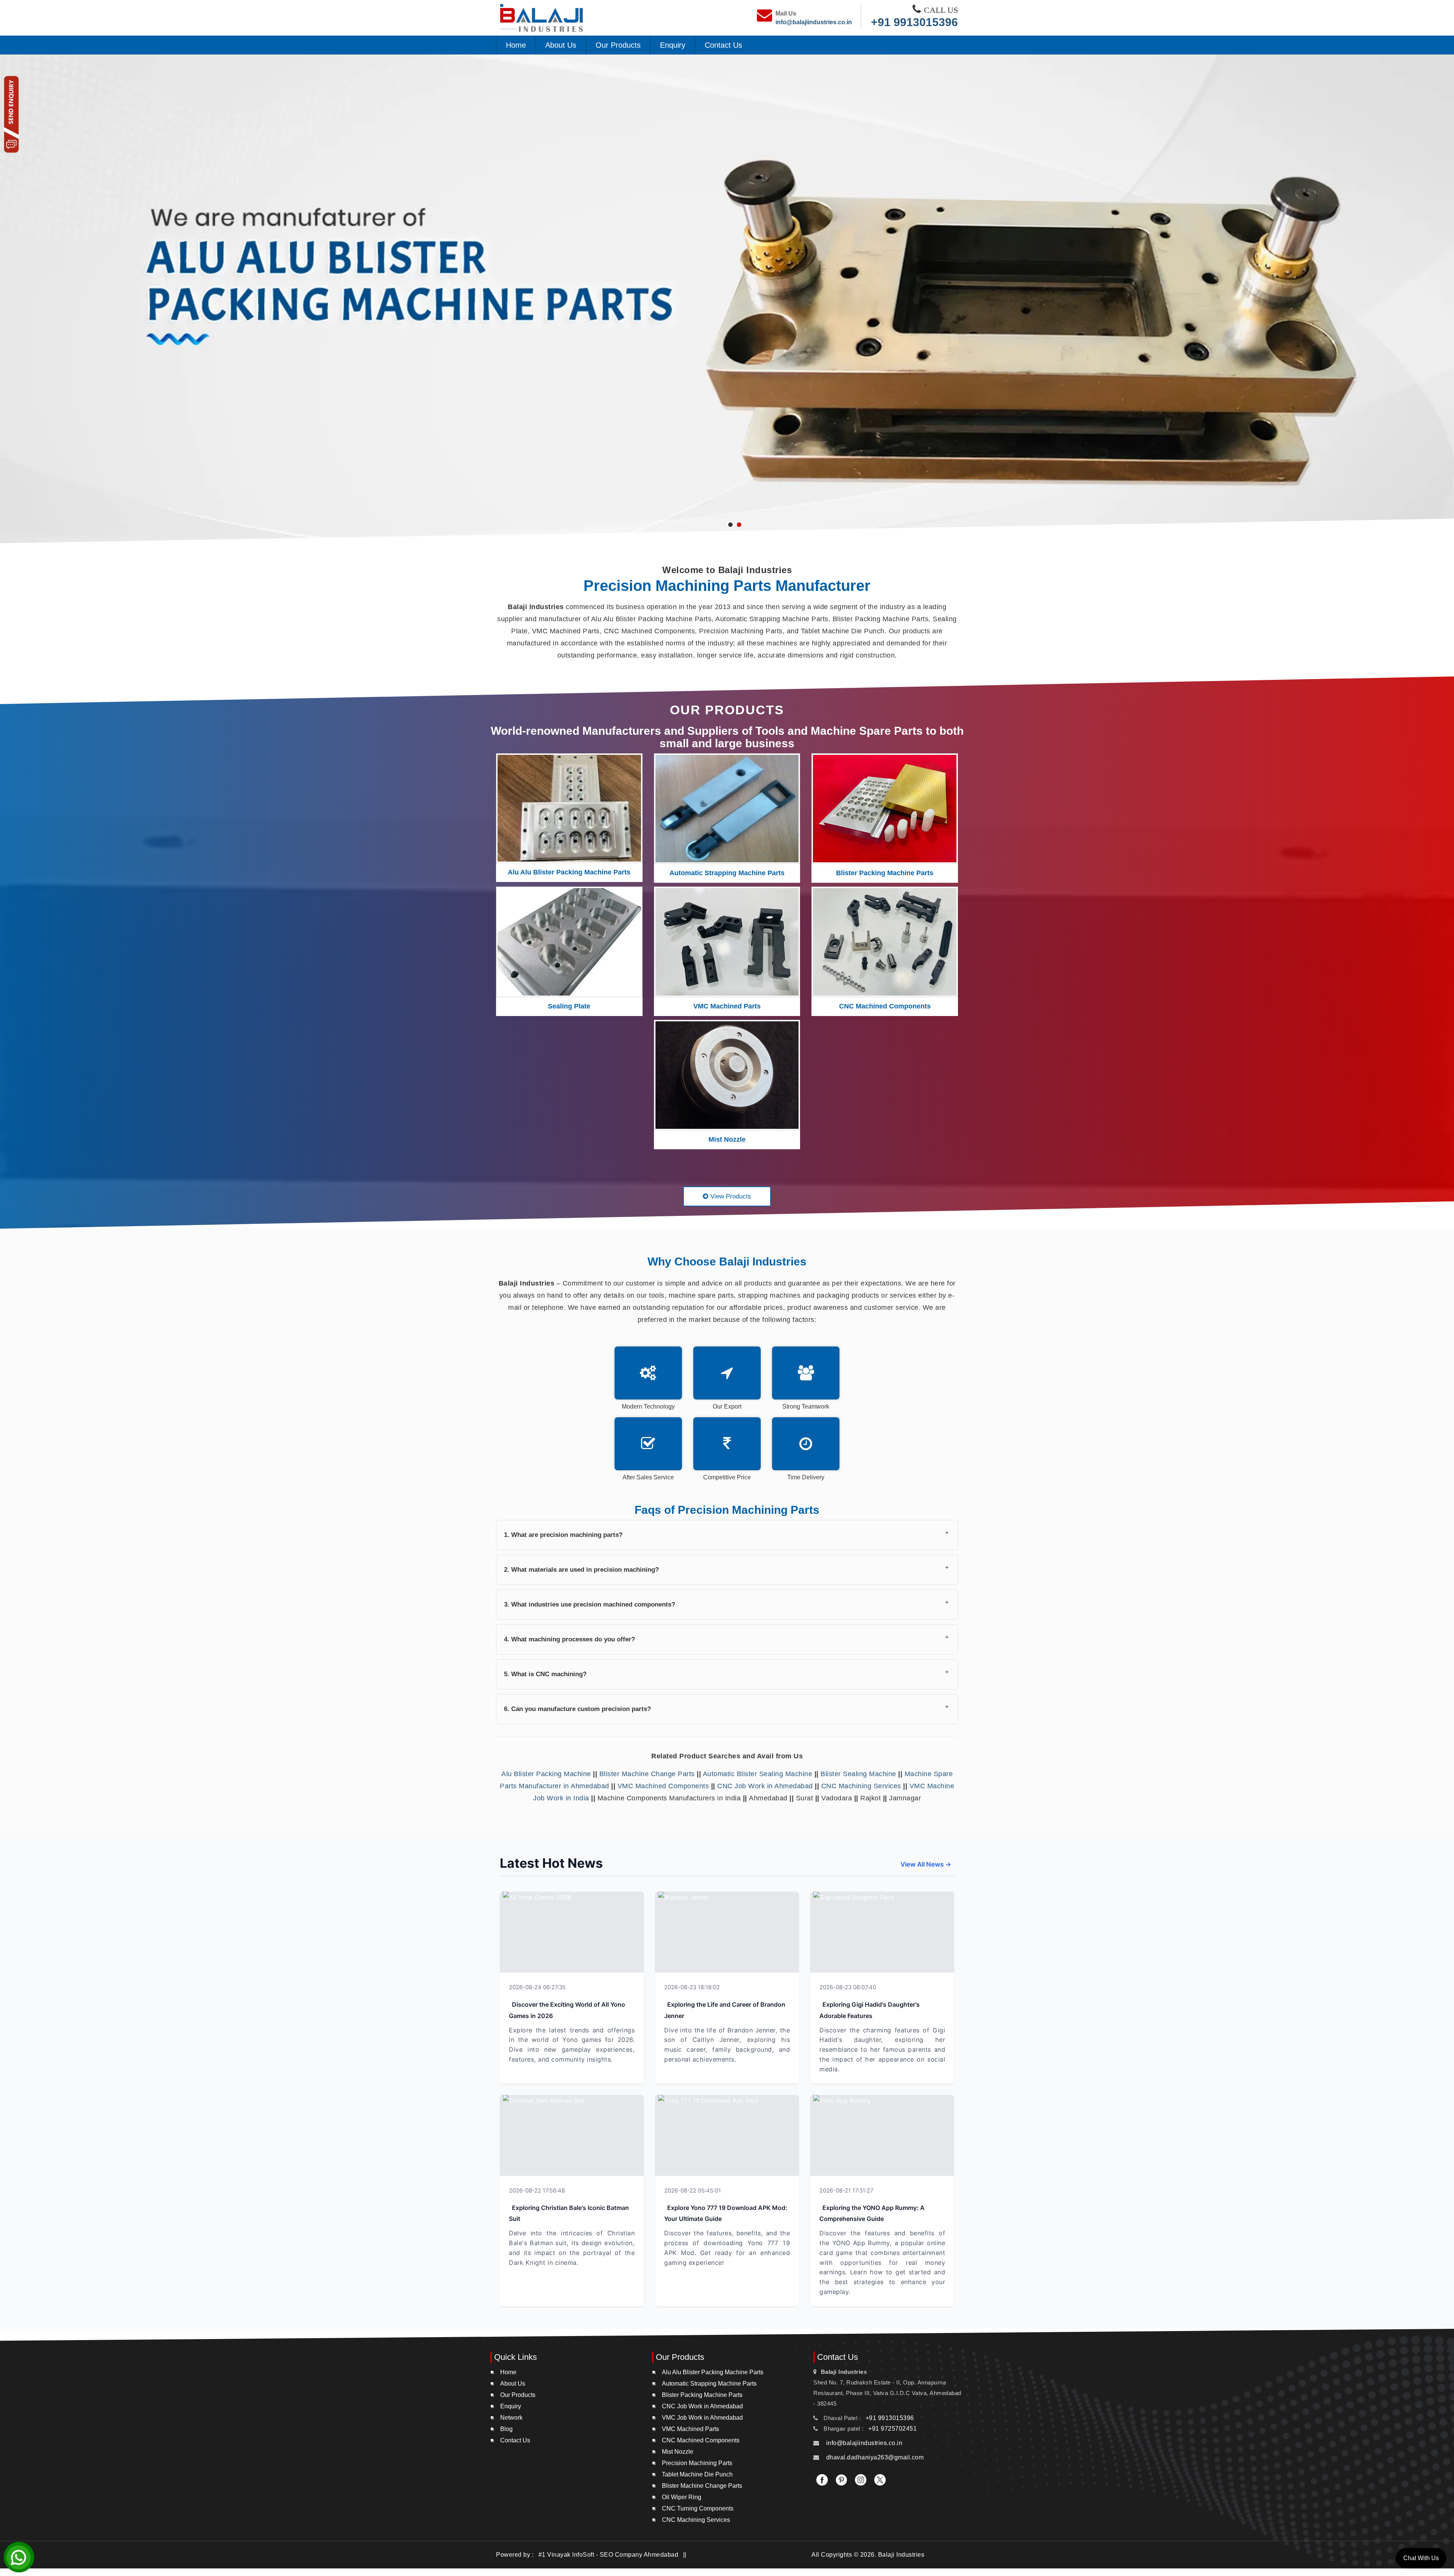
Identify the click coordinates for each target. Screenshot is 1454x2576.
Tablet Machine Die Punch (697, 2474)
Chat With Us (1421, 2558)
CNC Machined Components (885, 1006)
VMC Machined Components (663, 1786)
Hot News (614, 1987)
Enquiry (673, 45)
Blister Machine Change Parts (647, 1774)
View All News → (926, 1864)
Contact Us (723, 45)
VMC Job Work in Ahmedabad (702, 2418)
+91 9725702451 (892, 2429)
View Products (730, 1196)
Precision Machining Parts (697, 2463)
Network (511, 2418)
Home (516, 45)
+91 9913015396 (914, 22)
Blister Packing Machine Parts (885, 873)
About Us (561, 45)
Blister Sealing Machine (858, 1774)
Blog (506, 2429)
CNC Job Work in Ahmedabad (765, 1786)
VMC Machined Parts (727, 1006)
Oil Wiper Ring (682, 2497)
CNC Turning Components (698, 2508)
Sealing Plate (569, 1006)
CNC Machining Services (861, 1786)
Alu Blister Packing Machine (546, 1774)
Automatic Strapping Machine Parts (727, 873)
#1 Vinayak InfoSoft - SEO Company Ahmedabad (609, 2555)
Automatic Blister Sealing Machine (758, 1774)
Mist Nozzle (727, 1139)
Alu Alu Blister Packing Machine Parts (569, 872)
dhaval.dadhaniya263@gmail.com (875, 2457)
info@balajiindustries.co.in (814, 22)
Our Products (618, 45)
